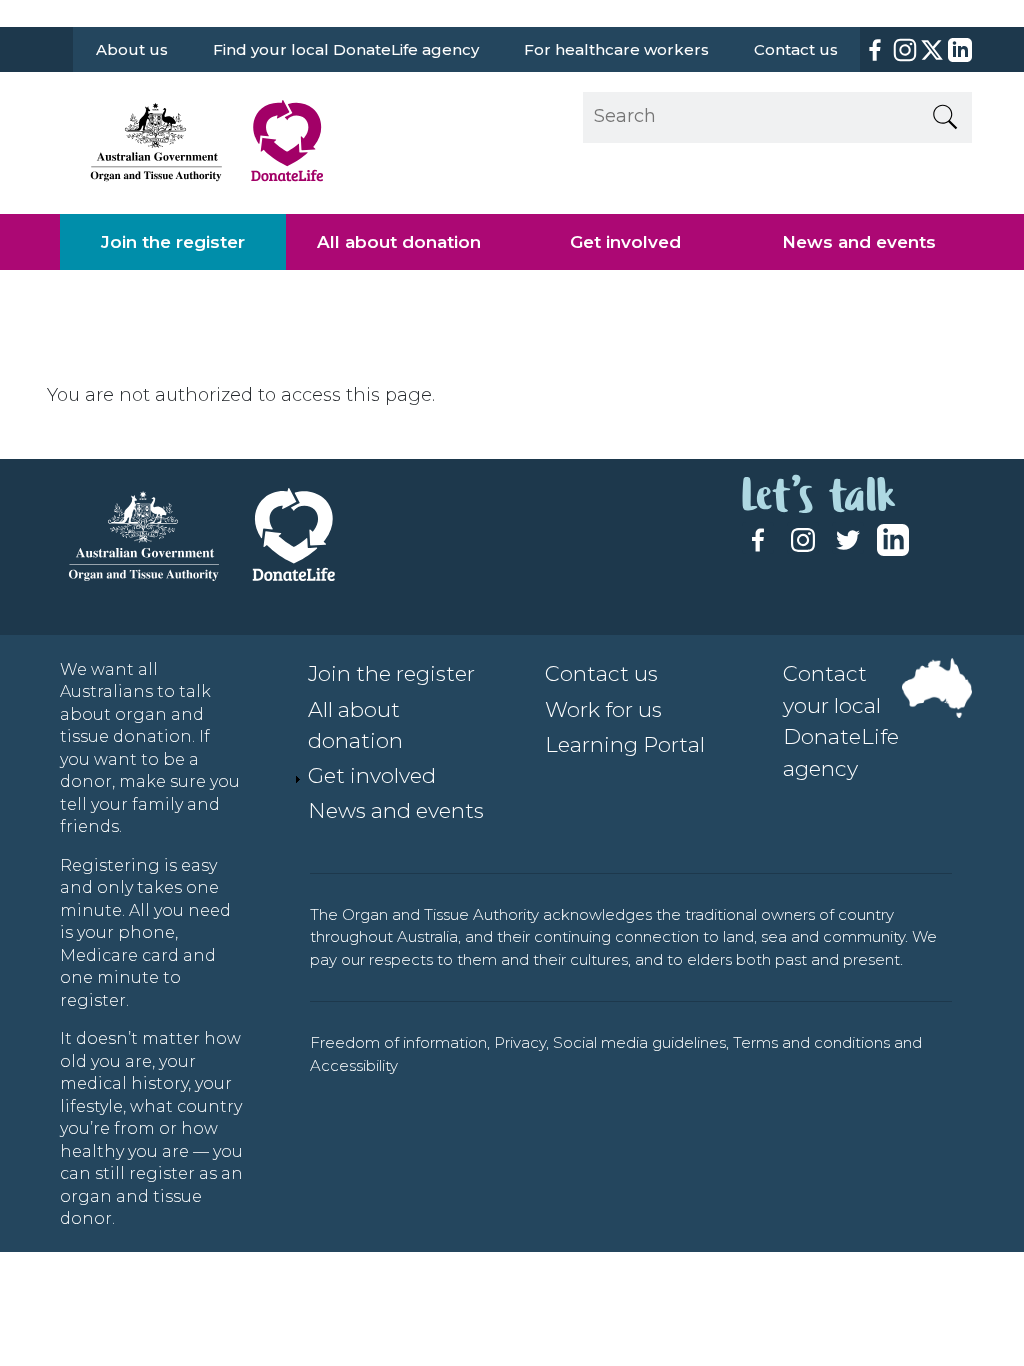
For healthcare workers (616, 49)
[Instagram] (905, 50)
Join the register (173, 242)
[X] (932, 49)
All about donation (399, 242)
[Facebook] (875, 50)
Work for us (603, 709)
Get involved (625, 242)
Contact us (796, 49)
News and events (859, 242)
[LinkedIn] (958, 49)
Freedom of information (398, 1042)
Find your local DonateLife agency (346, 49)
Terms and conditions (811, 1042)
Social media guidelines (639, 1042)
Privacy (520, 1042)
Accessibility (354, 1065)
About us (132, 49)
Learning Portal (625, 744)
